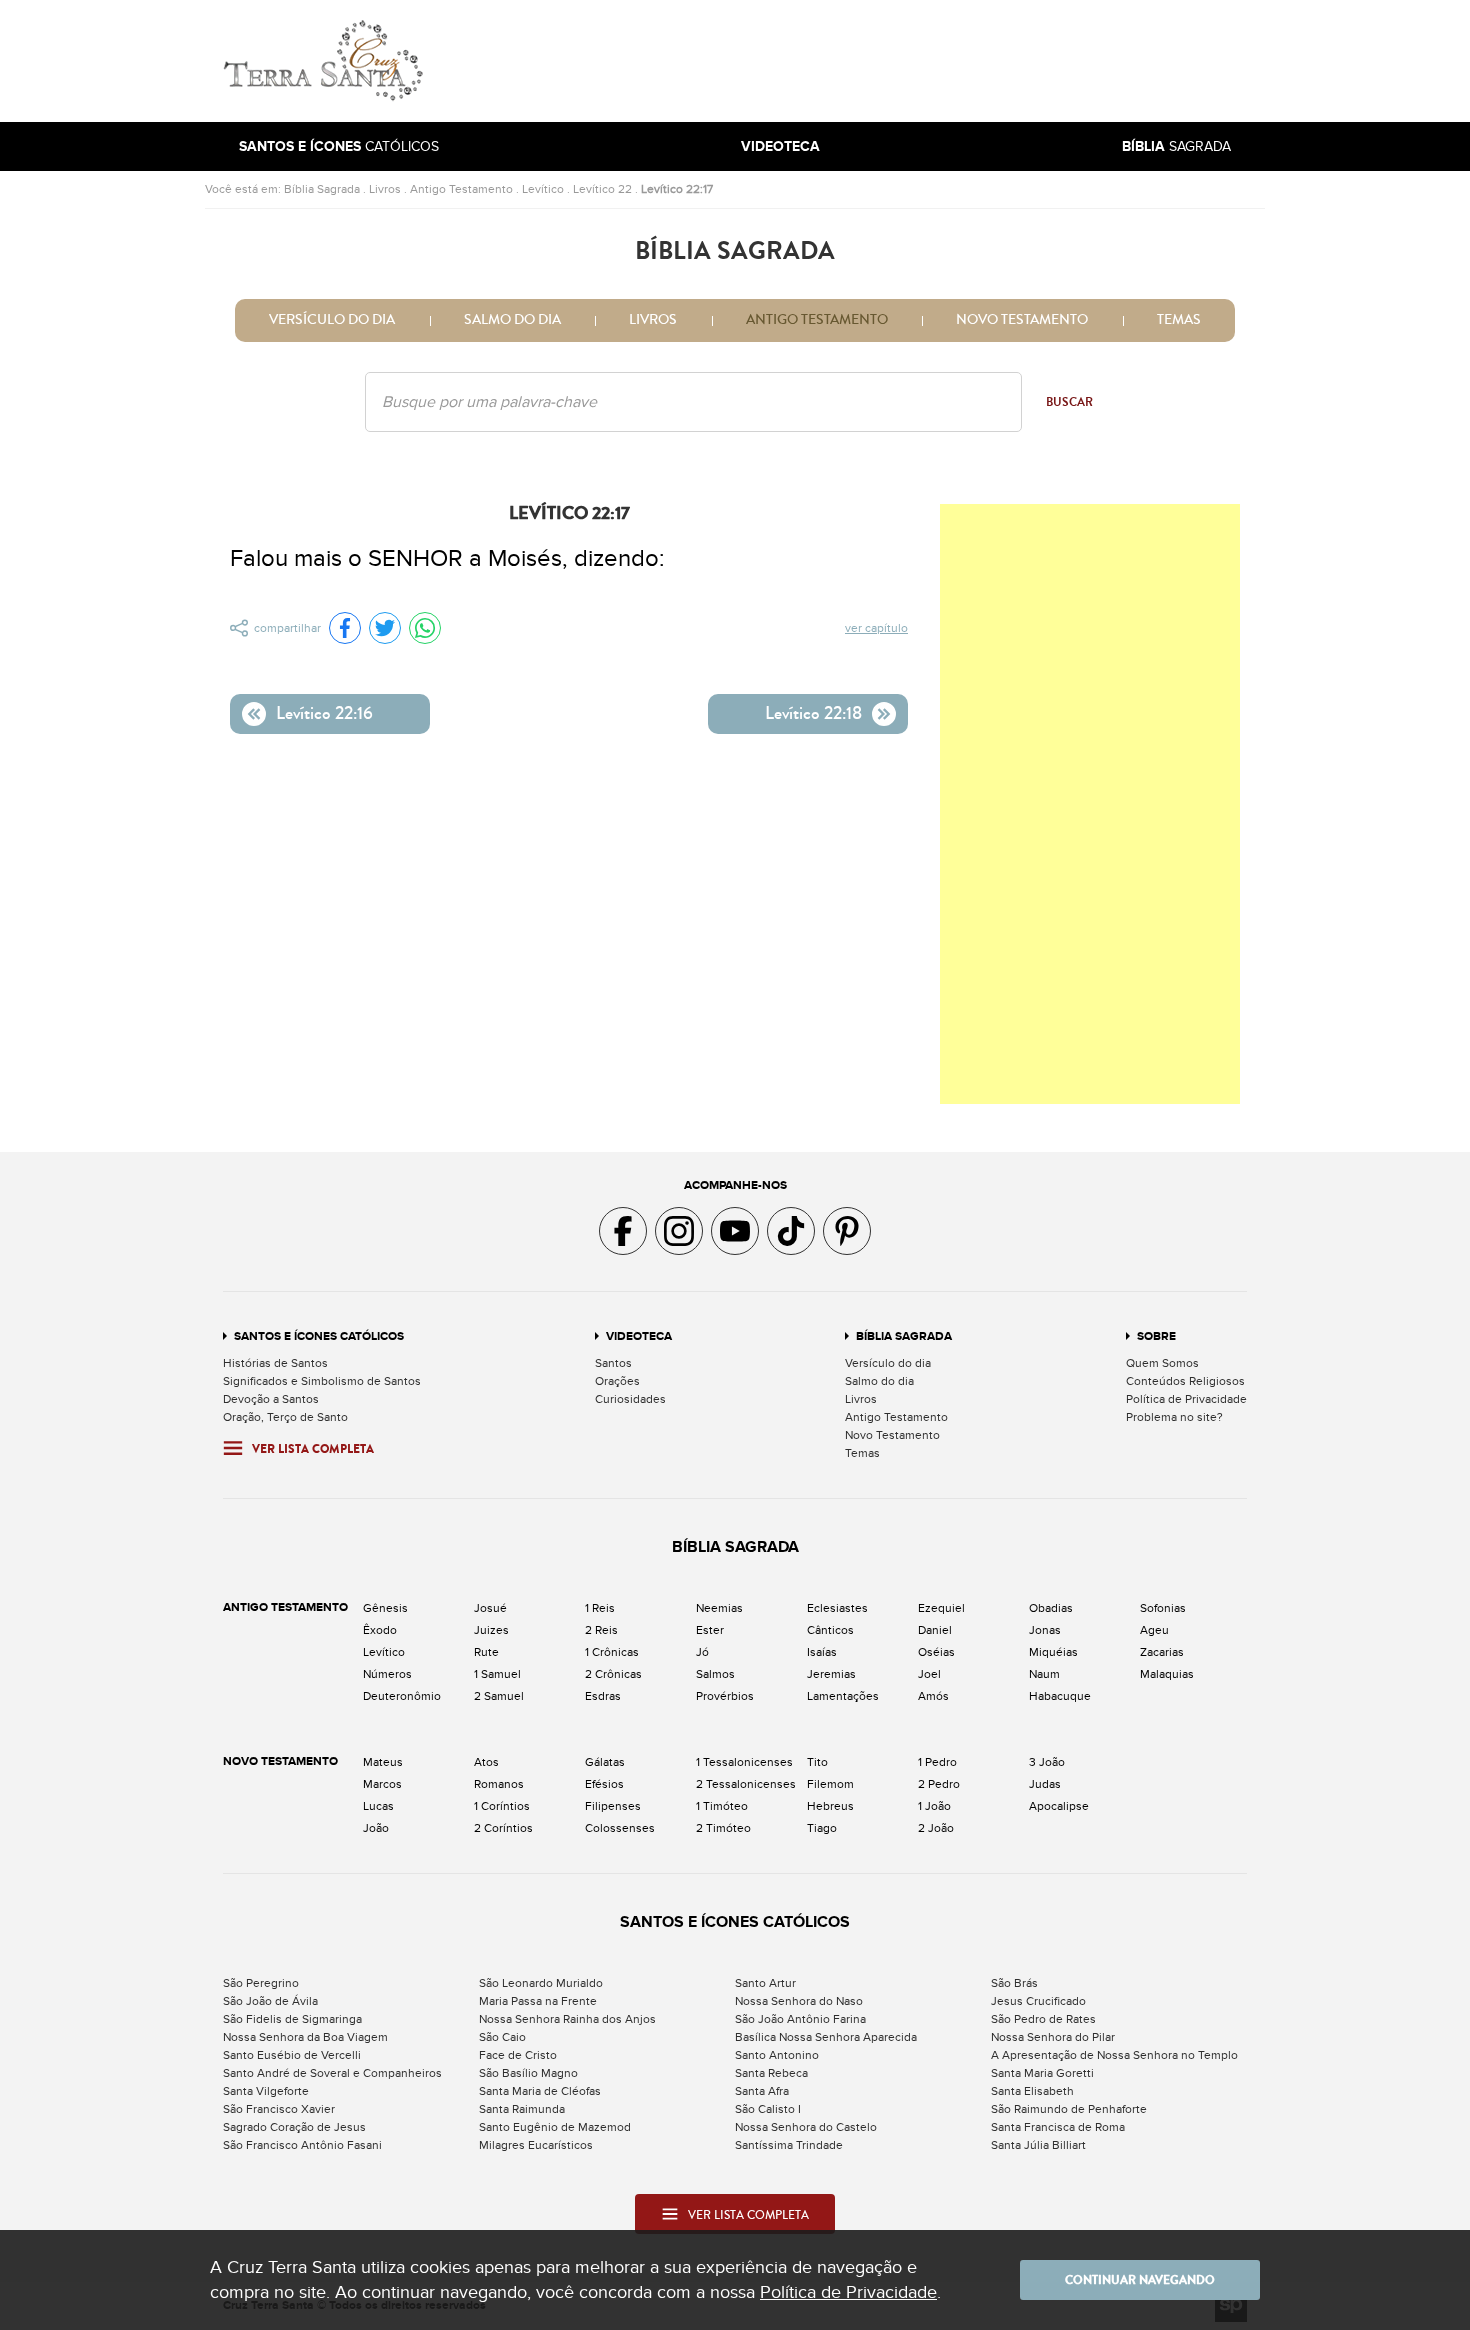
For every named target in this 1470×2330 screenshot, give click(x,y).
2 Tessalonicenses (746, 1784)
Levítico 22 (602, 189)
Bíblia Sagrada (322, 189)
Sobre (1156, 1336)
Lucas (378, 1806)
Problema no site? (1174, 1417)
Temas (1179, 320)
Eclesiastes (837, 1608)
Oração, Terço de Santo (285, 1417)
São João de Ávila (270, 2001)
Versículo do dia (332, 320)
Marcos (382, 1784)
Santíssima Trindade (789, 2145)
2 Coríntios (503, 1828)
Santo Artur (765, 1983)
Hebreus (830, 1806)
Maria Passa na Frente (538, 2001)
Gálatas (605, 1762)
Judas (1045, 1784)
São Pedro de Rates (1043, 2019)
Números (387, 1674)
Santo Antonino (777, 2055)
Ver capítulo (876, 628)
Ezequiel (941, 1608)
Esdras (603, 1696)
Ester (710, 1630)
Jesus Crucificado (1038, 2001)
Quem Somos (1162, 1363)
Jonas (1045, 1630)
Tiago (822, 1828)
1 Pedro (937, 1762)
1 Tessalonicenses (744, 1762)
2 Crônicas (613, 1674)
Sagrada (1176, 146)
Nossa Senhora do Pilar (1053, 2037)
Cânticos (830, 1630)
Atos (486, 1762)
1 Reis (600, 1608)
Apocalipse (1059, 1806)
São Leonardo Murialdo (541, 1983)
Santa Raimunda (522, 2109)
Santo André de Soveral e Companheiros (332, 2073)
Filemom (830, 1784)
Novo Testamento (1022, 320)
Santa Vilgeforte (266, 2091)
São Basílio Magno (528, 2073)
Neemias (719, 1608)
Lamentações (843, 1696)
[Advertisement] (870, 61)
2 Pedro (939, 1784)
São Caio (502, 2037)
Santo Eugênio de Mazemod (555, 2127)
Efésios (604, 1784)
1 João (934, 1806)
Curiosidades (630, 1399)
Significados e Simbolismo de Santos (322, 1381)
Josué (490, 1608)
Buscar (1069, 402)
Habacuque (1060, 1696)
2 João (936, 1828)
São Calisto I (768, 2109)
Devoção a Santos (271, 1399)
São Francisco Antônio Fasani (302, 2145)
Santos (613, 1363)
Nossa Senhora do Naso (799, 2001)
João (376, 1828)
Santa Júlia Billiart (1038, 2145)
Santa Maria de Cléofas (540, 2091)
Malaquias (1167, 1674)
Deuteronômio (402, 1696)
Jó (702, 1652)
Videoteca (639, 1336)
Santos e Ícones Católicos (319, 1336)
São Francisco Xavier (279, 2109)
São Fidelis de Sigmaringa (292, 2019)
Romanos (499, 1784)
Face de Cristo (518, 2055)
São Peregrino (261, 1983)
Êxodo (380, 1630)
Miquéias (1053, 1652)
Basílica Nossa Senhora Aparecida (826, 2037)
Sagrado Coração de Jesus (294, 2127)
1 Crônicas (612, 1652)
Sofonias (1163, 1608)
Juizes (491, 1630)
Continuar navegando (1140, 2280)
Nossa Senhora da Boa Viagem (305, 2037)
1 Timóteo (722, 1806)
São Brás (1014, 1983)
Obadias (1051, 1608)
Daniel (935, 1630)
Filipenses (613, 1806)
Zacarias (1162, 1652)
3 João (1047, 1762)
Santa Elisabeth (1032, 2091)
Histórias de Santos (275, 1363)
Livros (385, 189)
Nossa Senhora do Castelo (806, 2127)
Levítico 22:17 (677, 189)
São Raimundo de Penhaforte (1069, 2109)
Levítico (543, 189)
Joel (929, 1674)
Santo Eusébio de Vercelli (292, 2055)
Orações (617, 1381)
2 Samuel (499, 1696)
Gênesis (385, 1608)
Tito (817, 1762)
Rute (486, 1652)
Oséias (936, 1652)
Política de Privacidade (1186, 1399)
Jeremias (831, 1674)
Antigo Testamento (461, 189)
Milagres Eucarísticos (536, 2145)
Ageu (1154, 1630)
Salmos (715, 1674)
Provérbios (725, 1696)
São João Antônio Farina (800, 2019)
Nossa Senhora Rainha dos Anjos (567, 2019)
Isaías (822, 1652)
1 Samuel (497, 1674)
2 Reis (601, 1630)
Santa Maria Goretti (1042, 2073)
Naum (1044, 1674)
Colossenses (620, 1828)
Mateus (383, 1762)
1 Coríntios (502, 1806)
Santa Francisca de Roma (1058, 2127)
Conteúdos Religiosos (1185, 1381)
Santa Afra (762, 2091)
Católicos (339, 146)
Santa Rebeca (771, 2073)
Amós (933, 1696)
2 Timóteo (723, 1828)
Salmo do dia (512, 320)
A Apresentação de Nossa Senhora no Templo (1114, 2055)
